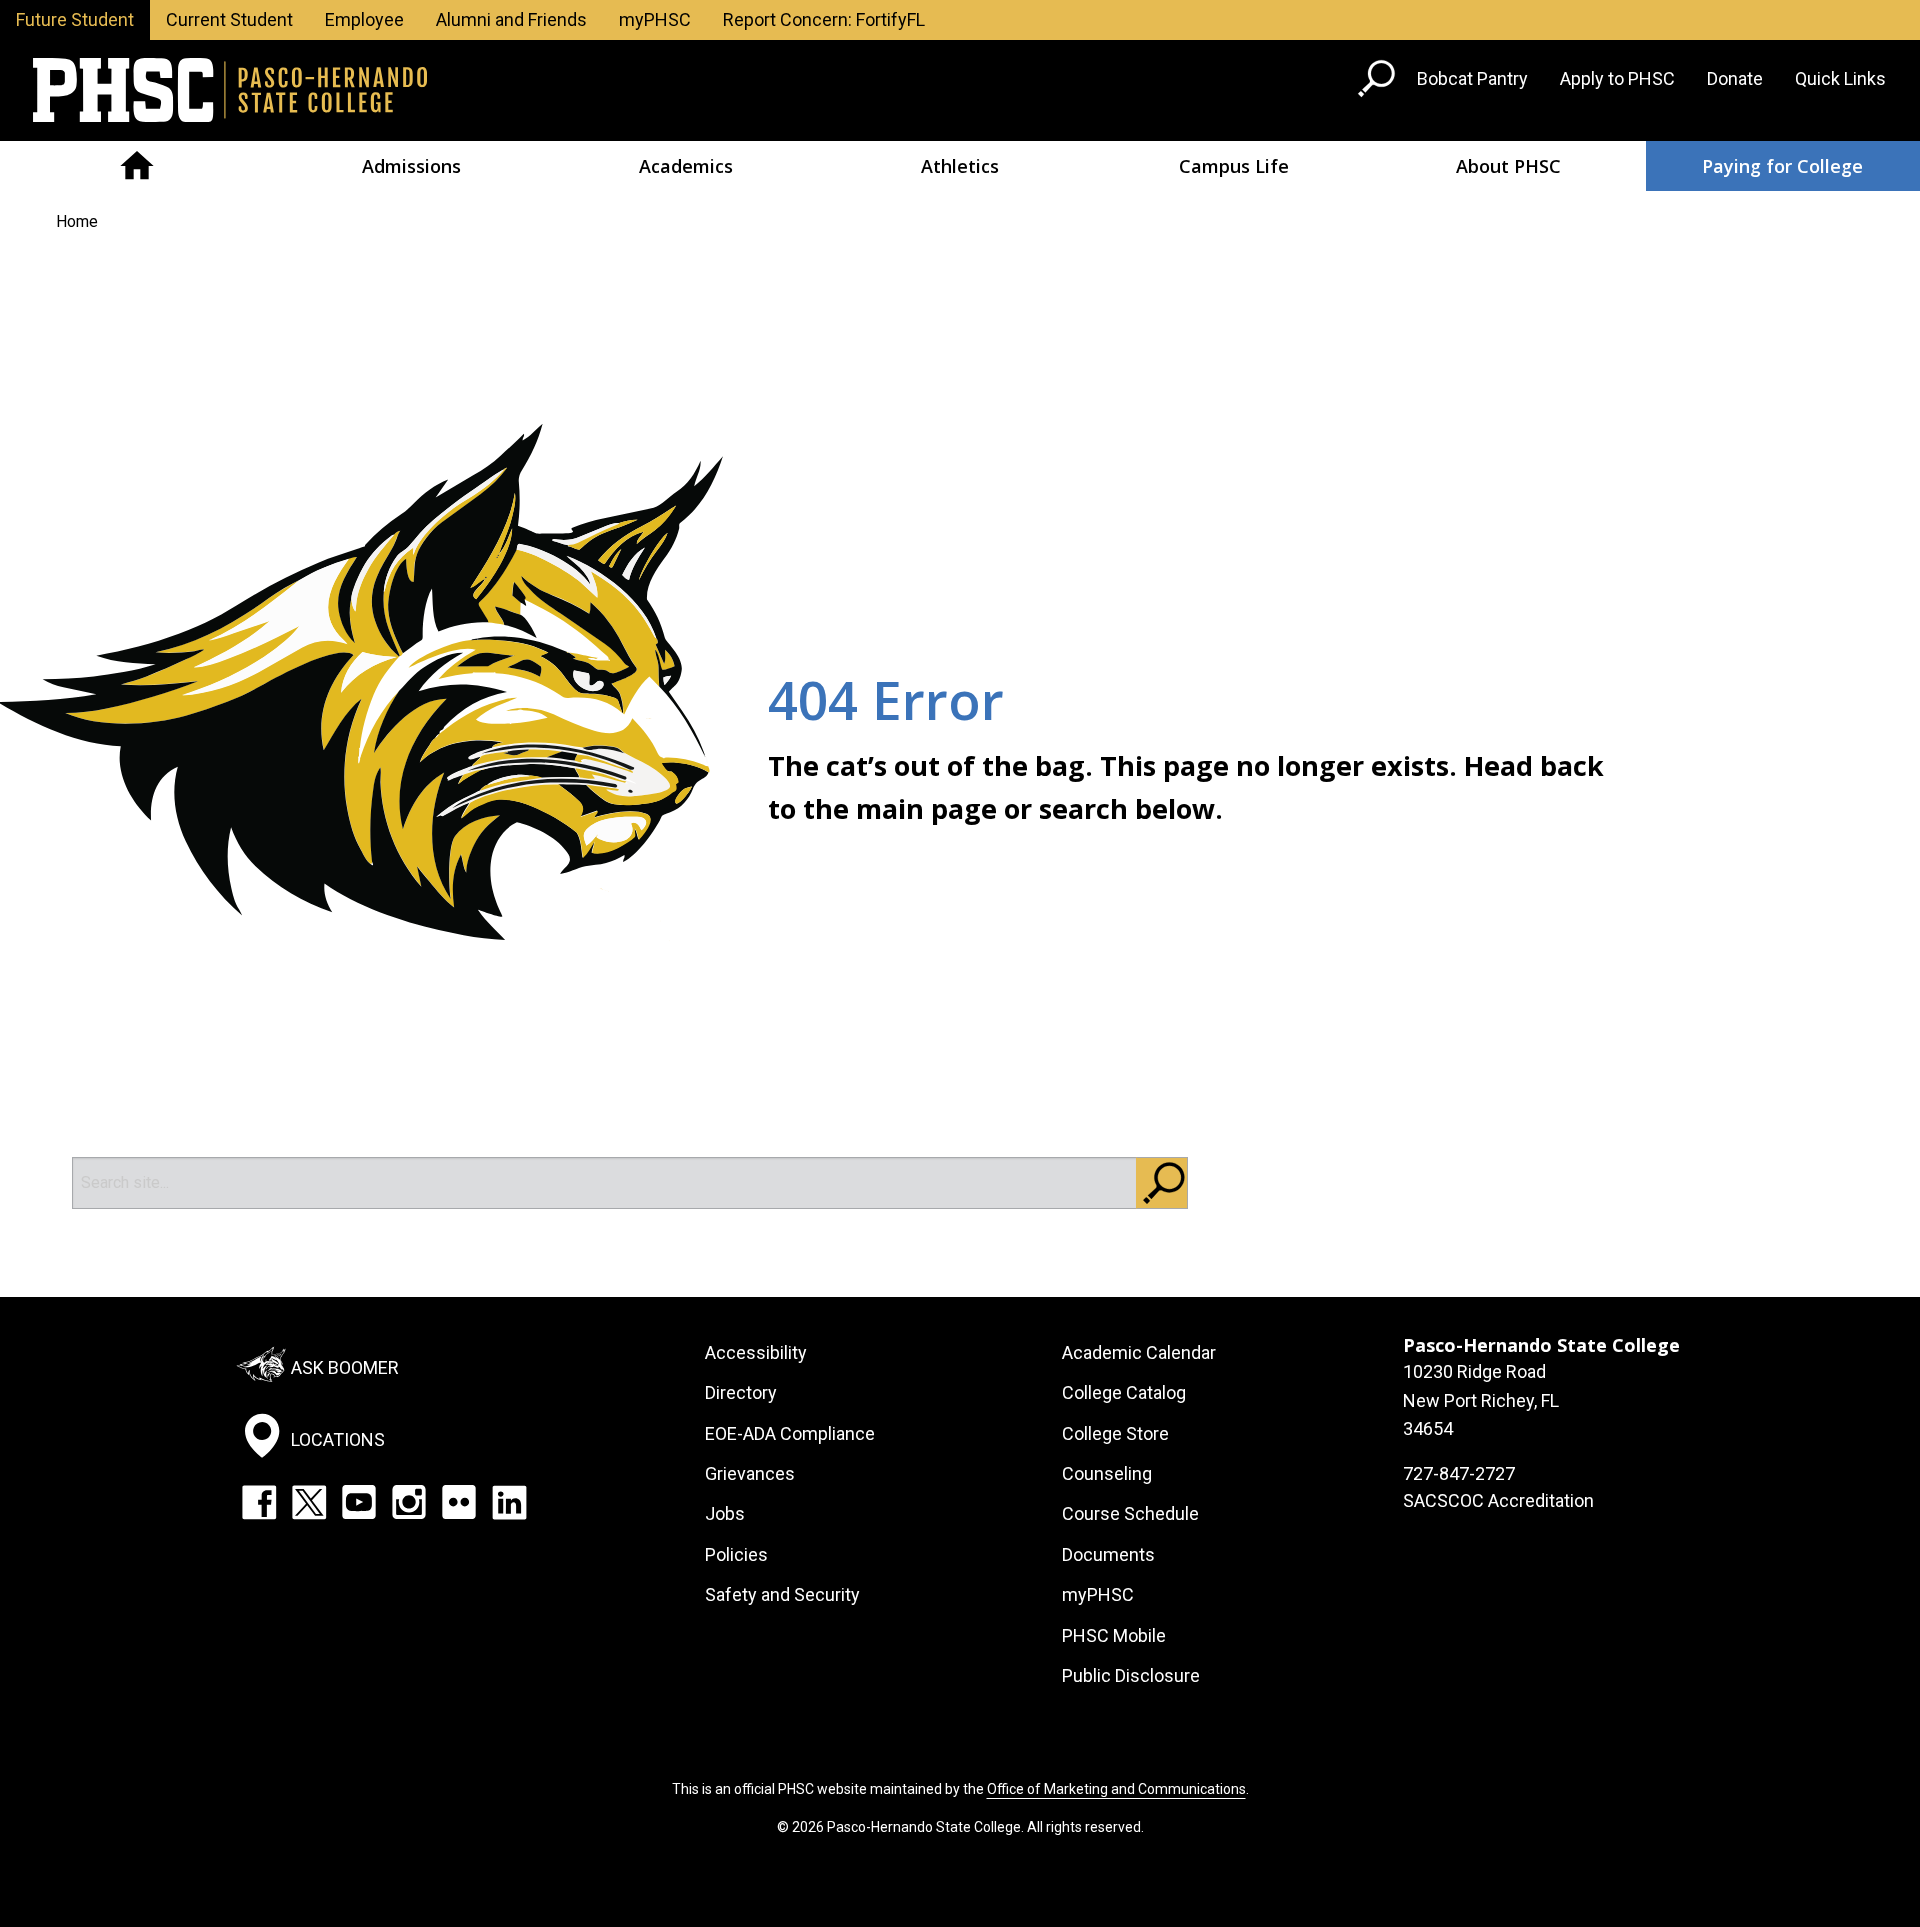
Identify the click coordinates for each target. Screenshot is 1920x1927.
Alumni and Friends (511, 19)
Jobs (725, 1513)
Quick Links (1840, 78)
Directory (741, 1392)
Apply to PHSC (1617, 78)
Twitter (309, 1502)
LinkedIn (509, 1502)
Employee (364, 19)
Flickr (459, 1502)
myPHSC (655, 19)
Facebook (259, 1502)
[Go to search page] (1379, 82)
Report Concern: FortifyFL (824, 19)
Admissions (411, 166)
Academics (686, 166)
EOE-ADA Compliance (790, 1433)
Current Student (229, 19)
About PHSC (1508, 166)
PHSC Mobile (1114, 1635)
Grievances (750, 1473)
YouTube (359, 1502)
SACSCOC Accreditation (1498, 1500)
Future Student (75, 19)
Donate (1735, 78)
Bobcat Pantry (1472, 78)
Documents (1108, 1554)
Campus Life (1234, 166)
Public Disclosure (1131, 1675)
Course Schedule (1130, 1513)
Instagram (409, 1502)
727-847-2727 (1459, 1473)
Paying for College (1782, 166)
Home (137, 166)
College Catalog (1124, 1392)
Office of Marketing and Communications (1116, 1789)
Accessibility (756, 1352)
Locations (338, 1439)
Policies (736, 1554)
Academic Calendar (1139, 1352)
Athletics (960, 166)
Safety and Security (782, 1594)
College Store (1115, 1433)
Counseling (1107, 1473)
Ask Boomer (345, 1367)
